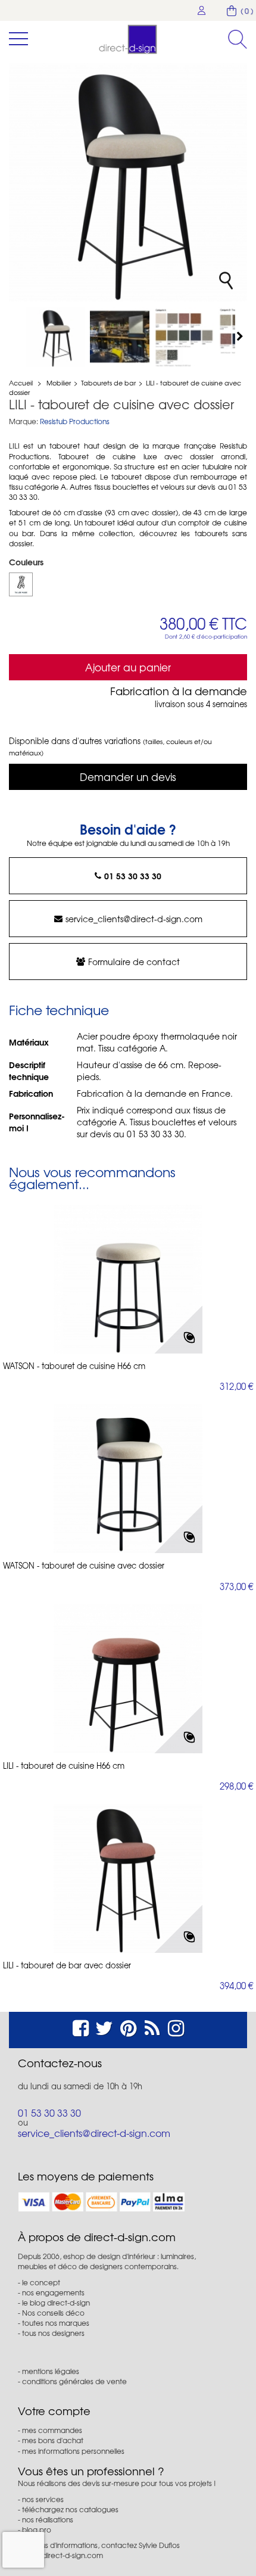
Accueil (21, 382)
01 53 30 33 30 (133, 876)
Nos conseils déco (53, 2313)
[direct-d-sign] (128, 39)
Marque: (24, 421)
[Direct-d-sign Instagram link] (176, 2026)
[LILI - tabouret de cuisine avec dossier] (55, 337)
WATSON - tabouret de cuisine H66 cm (74, 1366)
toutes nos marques (56, 2323)
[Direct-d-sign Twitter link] (104, 2026)
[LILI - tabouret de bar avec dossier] (128, 1878)
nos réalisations (48, 2519)
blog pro (37, 2530)
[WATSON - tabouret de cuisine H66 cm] (128, 1279)
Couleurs (27, 562)
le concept (41, 2282)
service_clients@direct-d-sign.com (134, 919)
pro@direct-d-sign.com (64, 2555)
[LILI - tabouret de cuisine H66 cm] (128, 1679)
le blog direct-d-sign (56, 2303)
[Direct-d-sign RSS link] (152, 2026)
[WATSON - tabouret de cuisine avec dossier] (128, 1479)
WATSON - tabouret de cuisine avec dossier (84, 1566)
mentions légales (51, 2371)
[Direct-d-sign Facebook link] (81, 2026)
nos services (43, 2499)
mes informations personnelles (73, 2451)
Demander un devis (128, 777)
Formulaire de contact (134, 962)
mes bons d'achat (53, 2440)
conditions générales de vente (74, 2381)
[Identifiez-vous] (202, 10)
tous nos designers (53, 2333)
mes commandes (52, 2430)
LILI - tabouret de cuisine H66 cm (64, 1766)
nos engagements (53, 2292)
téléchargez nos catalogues (70, 2509)
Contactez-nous (60, 2063)
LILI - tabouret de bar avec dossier (67, 1965)
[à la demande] (21, 584)
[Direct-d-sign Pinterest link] (128, 2026)
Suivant (241, 336)
